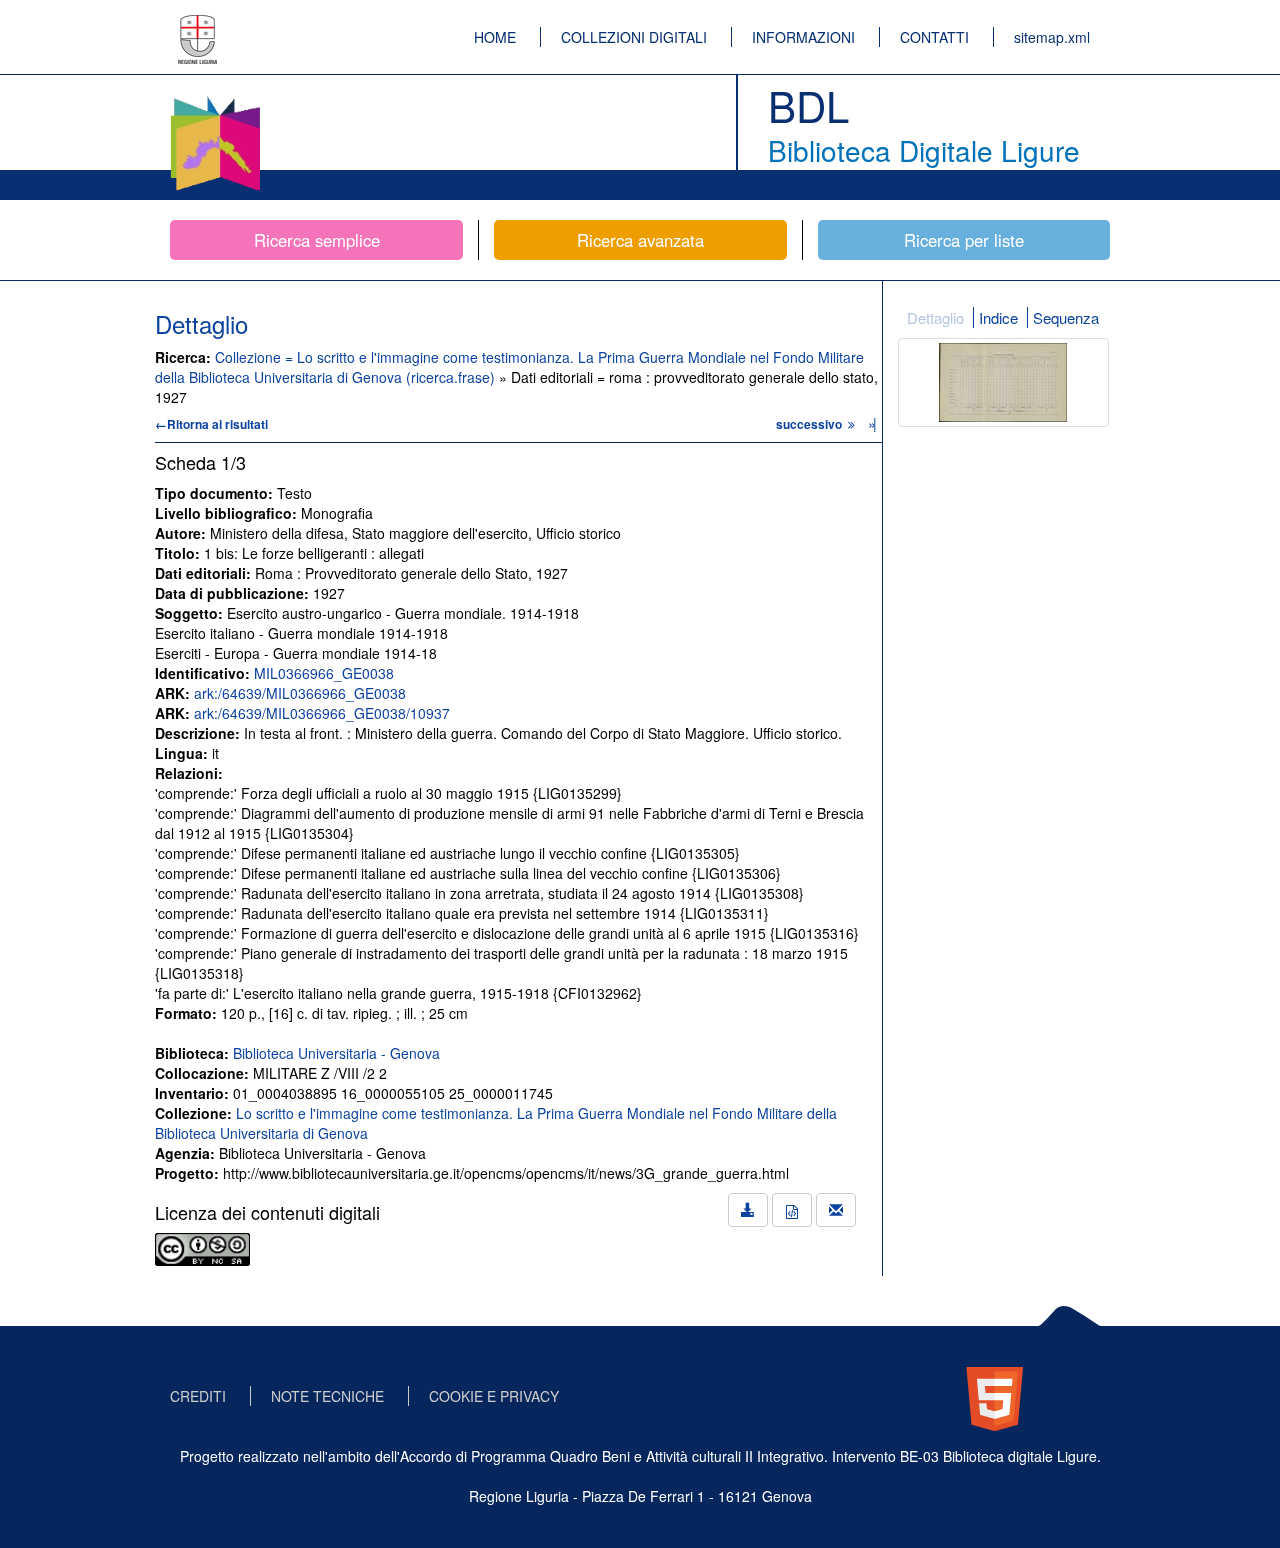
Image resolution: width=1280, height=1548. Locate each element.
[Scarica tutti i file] (748, 1210)
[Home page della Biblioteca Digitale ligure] (215, 100)
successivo (810, 424)
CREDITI (198, 1396)
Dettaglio (935, 317)
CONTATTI (934, 37)
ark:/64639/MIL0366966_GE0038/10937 (322, 713)
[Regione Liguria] (198, 25)
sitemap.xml (1052, 37)
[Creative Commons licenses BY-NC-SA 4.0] (202, 1247)
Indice (998, 317)
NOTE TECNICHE (327, 1396)
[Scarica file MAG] (792, 1210)
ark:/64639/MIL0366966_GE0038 (300, 693)
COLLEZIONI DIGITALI (634, 37)
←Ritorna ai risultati (211, 424)
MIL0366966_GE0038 (324, 673)
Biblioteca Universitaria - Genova (336, 1053)
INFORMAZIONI (803, 37)
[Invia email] (836, 1210)
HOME (495, 37)
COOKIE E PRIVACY (494, 1396)
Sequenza (1066, 317)
